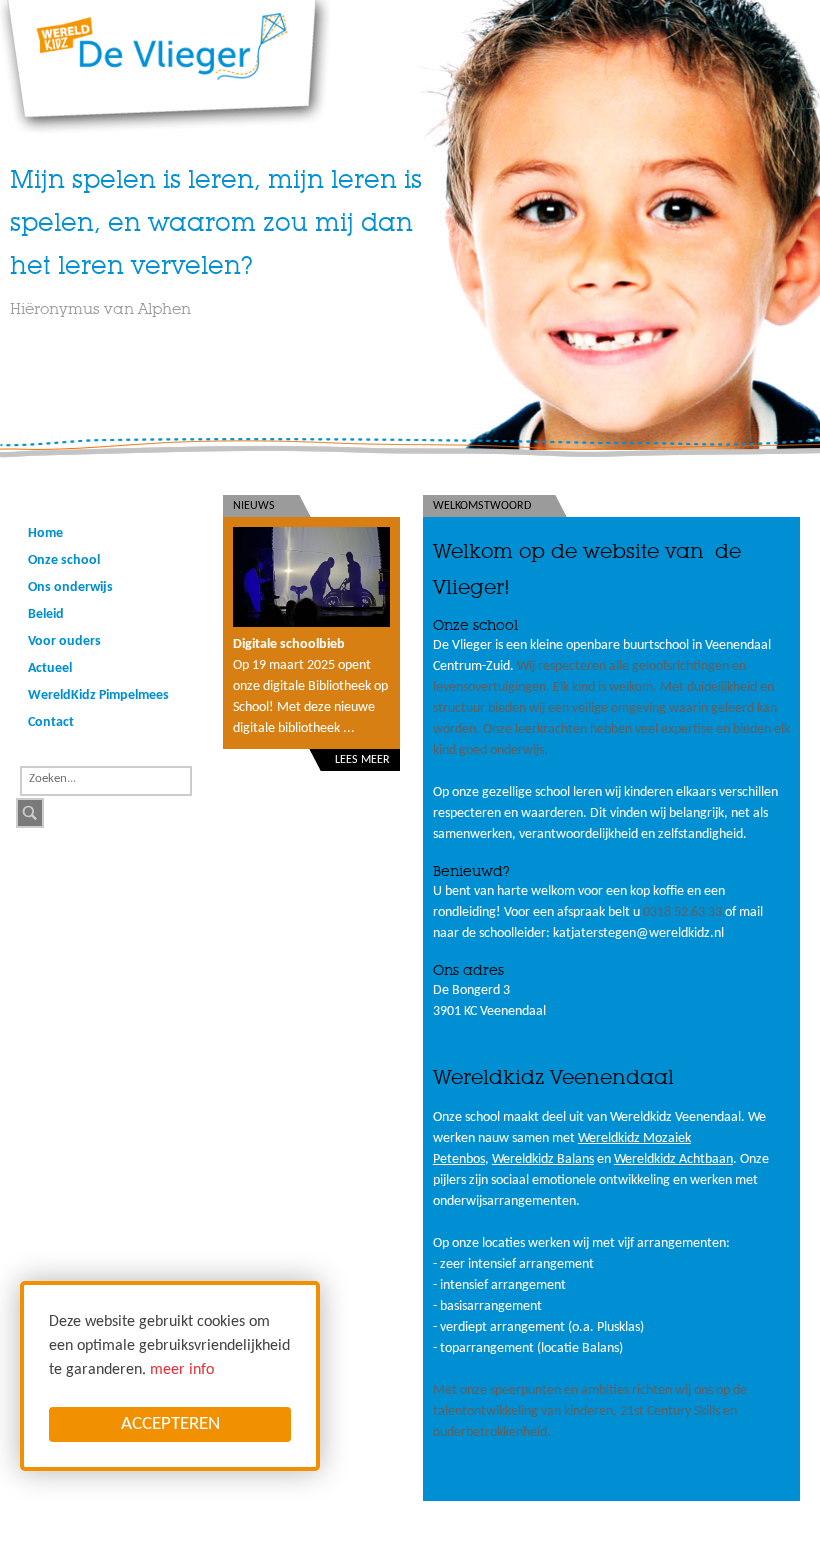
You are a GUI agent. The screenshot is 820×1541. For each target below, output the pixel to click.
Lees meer (362, 760)
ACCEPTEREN (170, 1424)
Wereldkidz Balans (543, 1159)
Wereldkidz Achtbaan (673, 1159)
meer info (182, 1370)
